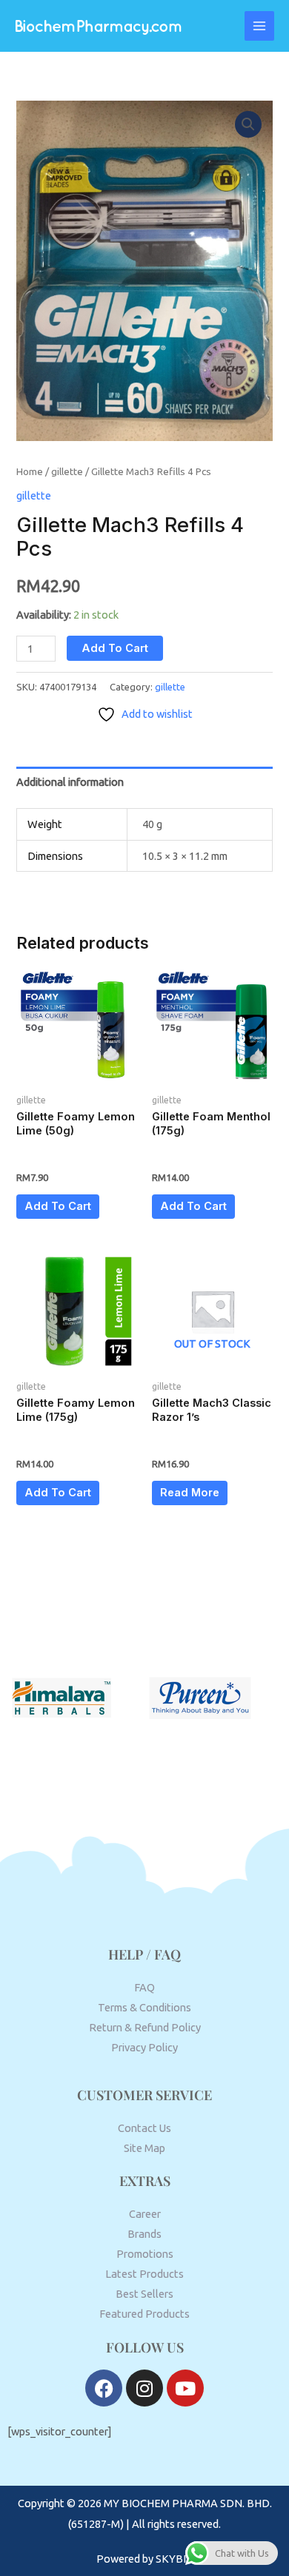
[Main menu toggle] (259, 26)
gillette (67, 471)
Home (30, 471)
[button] (248, 124)
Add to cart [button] (58, 1206)
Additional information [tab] (70, 782)
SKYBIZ (174, 2559)
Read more (190, 1493)
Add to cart (115, 648)
